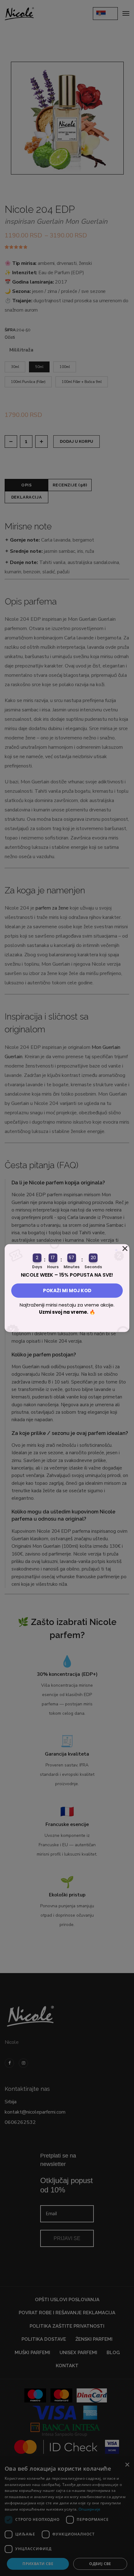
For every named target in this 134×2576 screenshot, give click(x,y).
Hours (53, 1266)
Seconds (93, 1266)
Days (37, 1266)
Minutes (72, 1266)
